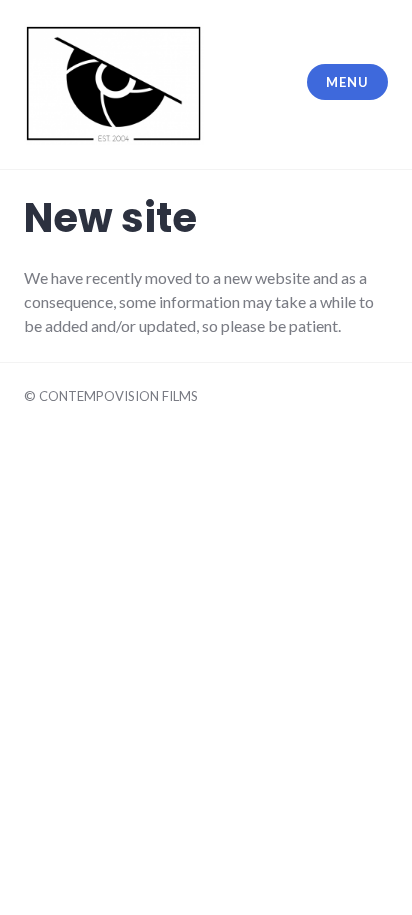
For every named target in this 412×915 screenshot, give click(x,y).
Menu (347, 82)
